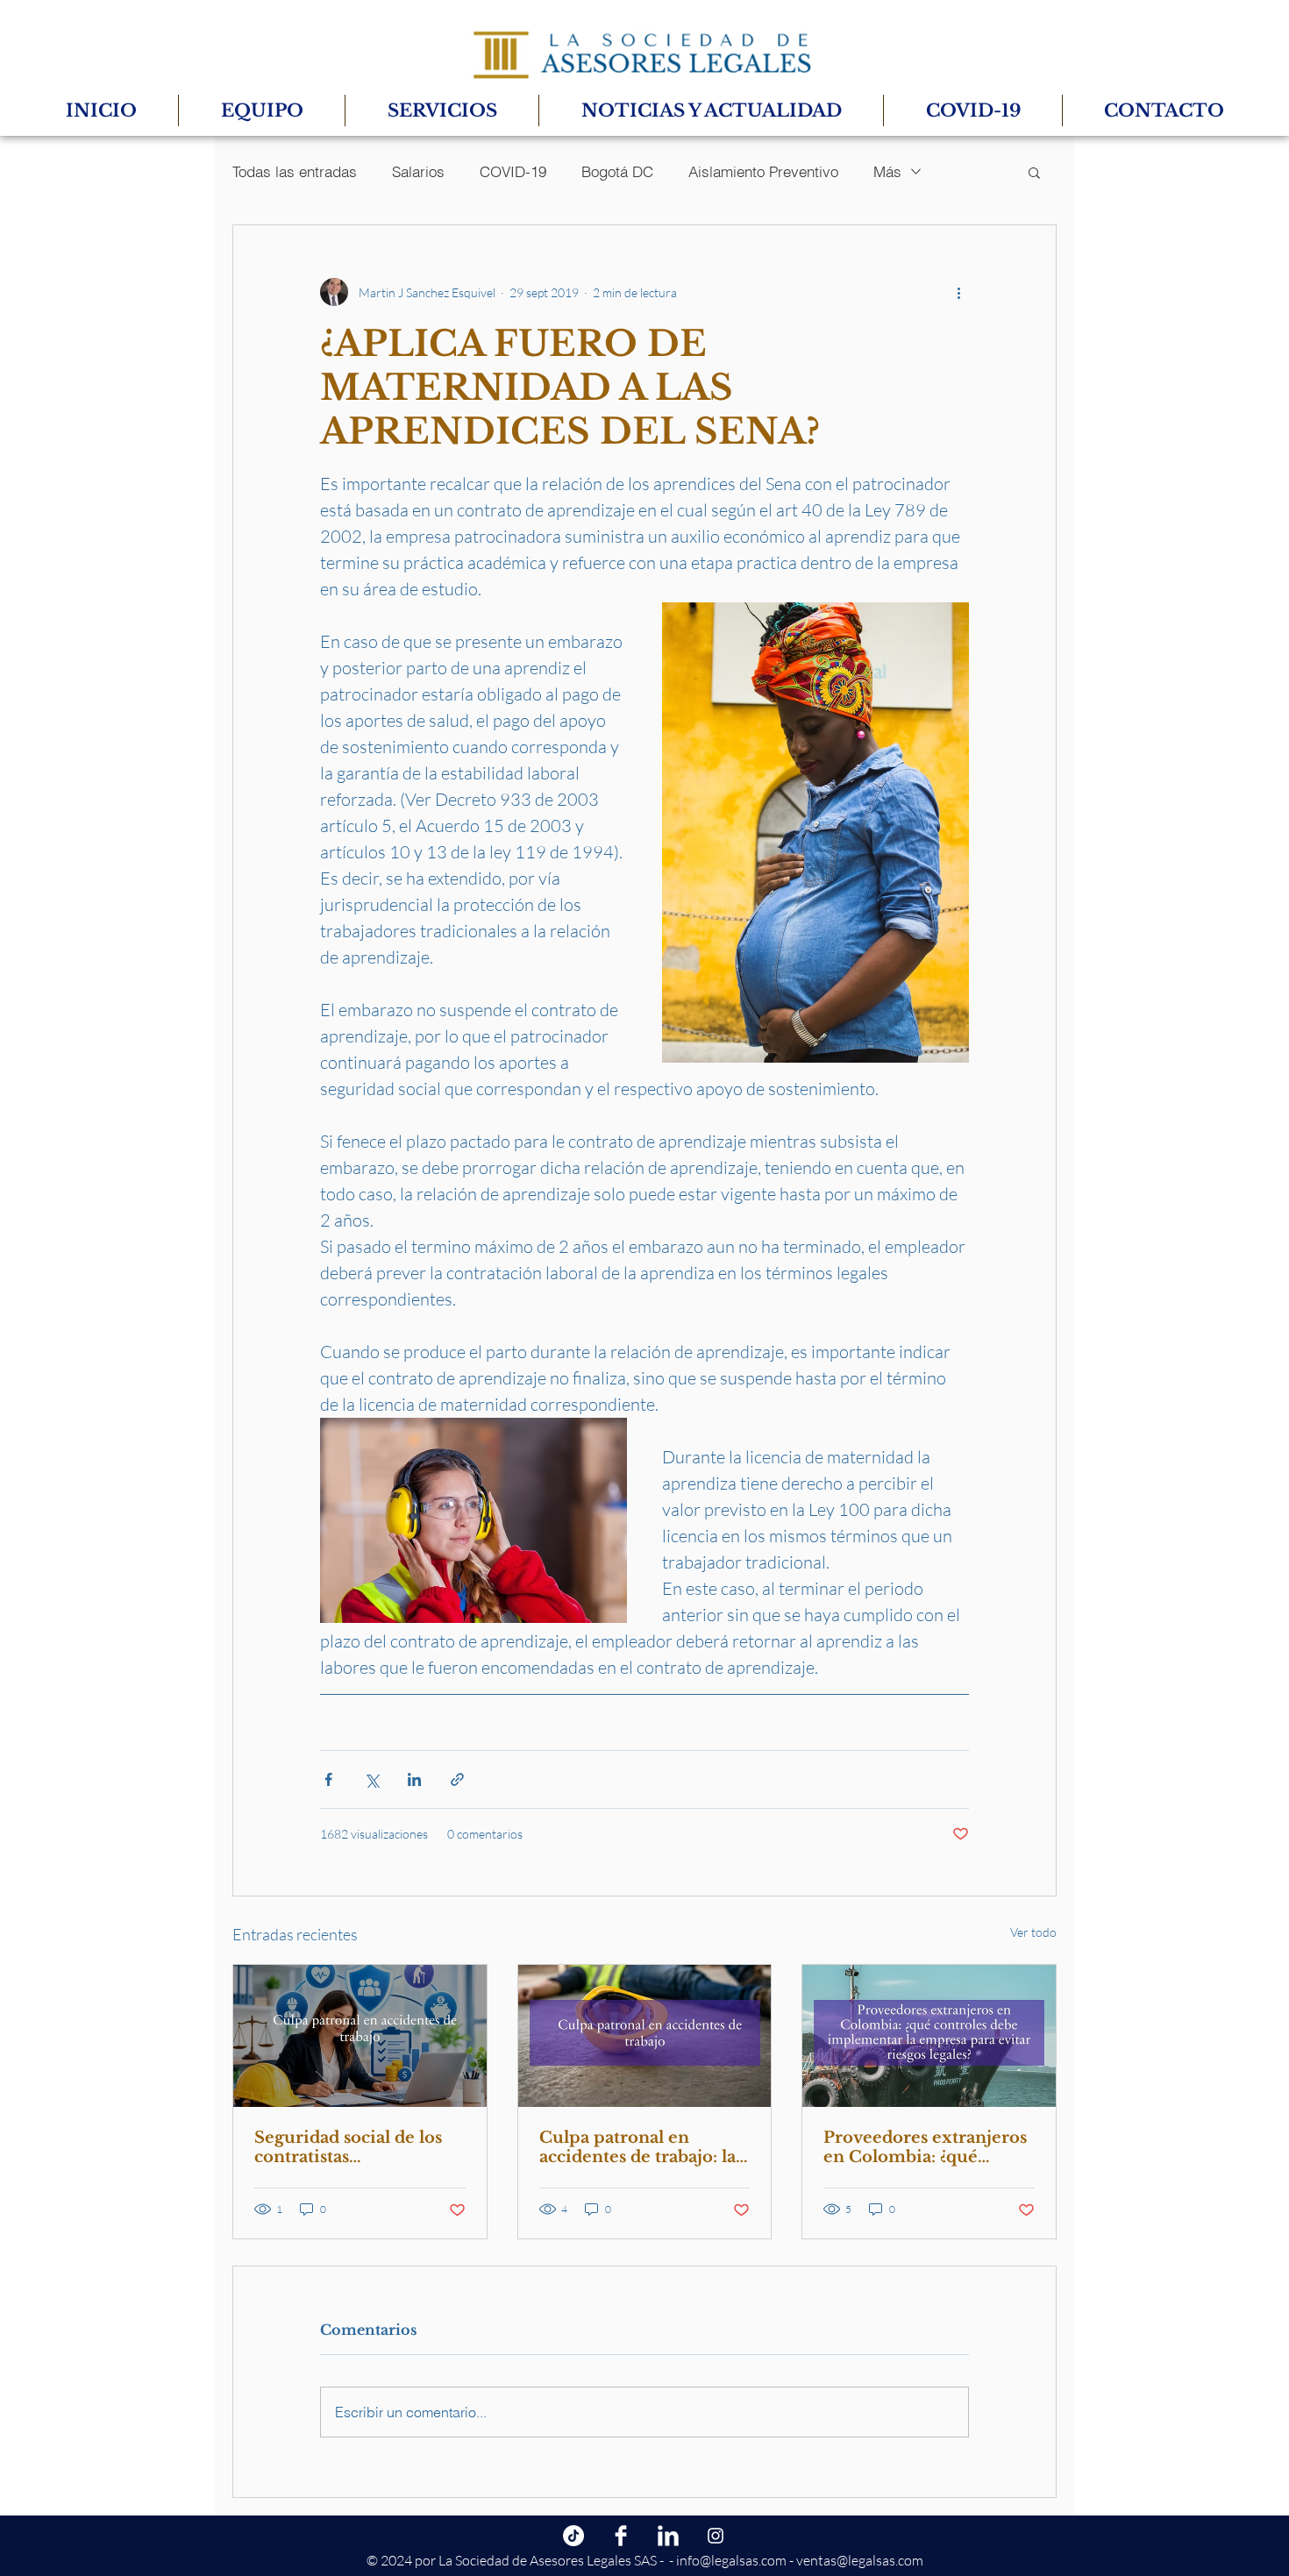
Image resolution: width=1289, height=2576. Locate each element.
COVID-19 (513, 171)
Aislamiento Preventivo (763, 171)
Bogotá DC (617, 171)
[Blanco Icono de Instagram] (716, 2536)
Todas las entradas (295, 171)
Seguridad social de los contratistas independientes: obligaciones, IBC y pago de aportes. (356, 2147)
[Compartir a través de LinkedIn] (414, 1779)
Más (887, 171)
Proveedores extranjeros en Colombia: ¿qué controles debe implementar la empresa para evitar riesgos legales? (926, 2147)
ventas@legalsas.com (860, 2560)
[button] (1034, 172)
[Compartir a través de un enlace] (457, 1779)
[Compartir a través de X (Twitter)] (371, 1779)
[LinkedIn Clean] (668, 2536)
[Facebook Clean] (621, 2536)
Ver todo (1033, 1932)
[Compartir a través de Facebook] (328, 1779)
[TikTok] (573, 2536)
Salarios (418, 171)
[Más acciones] (958, 292)
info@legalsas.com (731, 2560)
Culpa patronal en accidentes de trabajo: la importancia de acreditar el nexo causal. (643, 2147)
